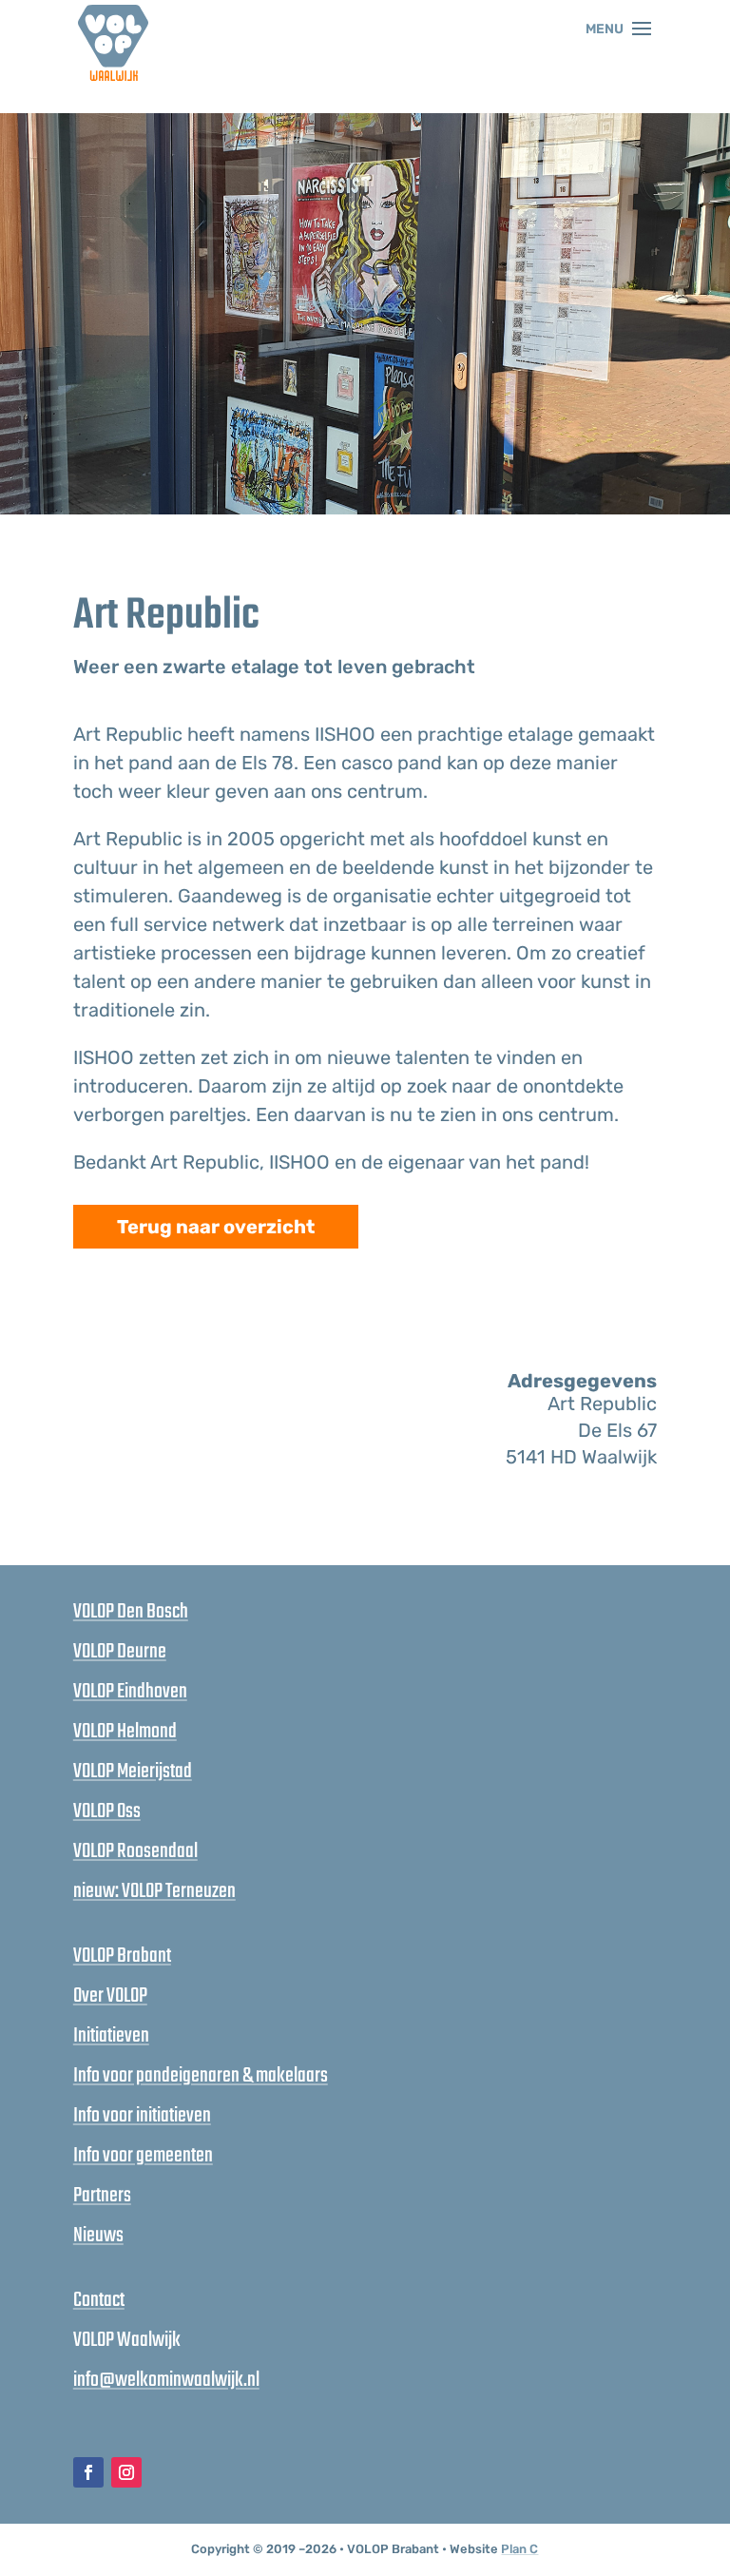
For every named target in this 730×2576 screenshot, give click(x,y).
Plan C (519, 2549)
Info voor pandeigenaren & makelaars (201, 2076)
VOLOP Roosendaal (135, 1851)
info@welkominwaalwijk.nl (166, 2380)
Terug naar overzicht (216, 1227)
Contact (99, 2300)
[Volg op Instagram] (126, 2472)
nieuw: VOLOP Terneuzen (154, 1891)
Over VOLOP (110, 1996)
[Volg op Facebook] (88, 2472)
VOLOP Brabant (122, 1956)
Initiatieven (111, 2036)
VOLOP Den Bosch (131, 1612)
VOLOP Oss (107, 1811)
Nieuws (98, 2236)
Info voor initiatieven (142, 2116)
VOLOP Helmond (125, 1732)
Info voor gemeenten (143, 2156)
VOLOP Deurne (120, 1652)
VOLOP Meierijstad (133, 1772)
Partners (102, 2196)
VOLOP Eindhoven (130, 1692)
